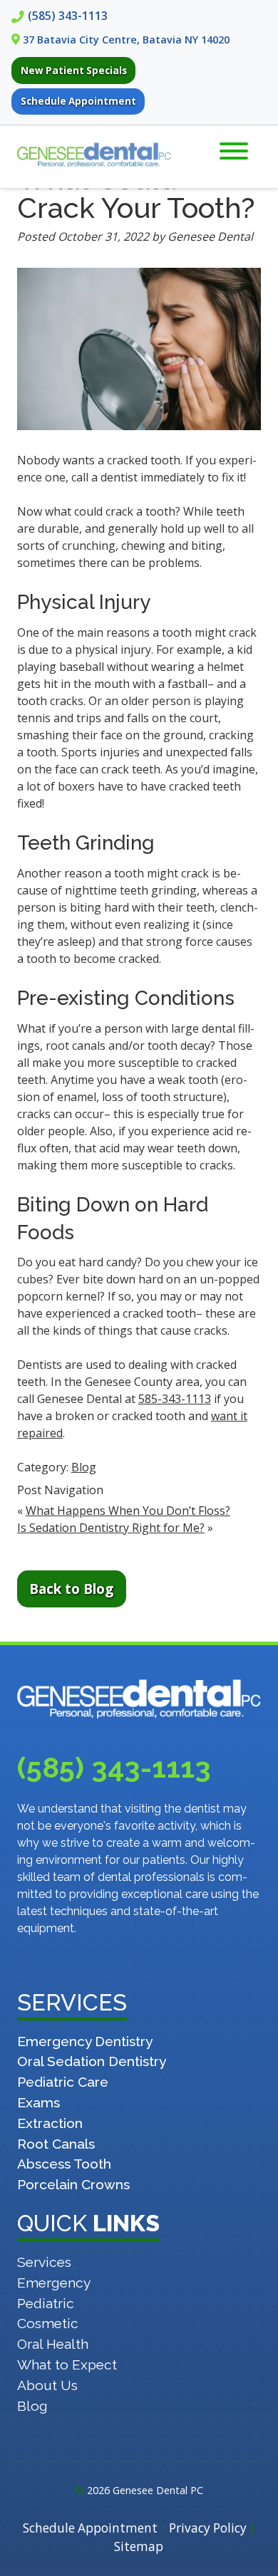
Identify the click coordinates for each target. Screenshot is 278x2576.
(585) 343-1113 (68, 16)
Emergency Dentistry (85, 2041)
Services (44, 2262)
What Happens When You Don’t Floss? (128, 1511)
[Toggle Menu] (234, 151)
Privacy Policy (208, 2528)
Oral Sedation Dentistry (92, 2061)
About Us (47, 2385)
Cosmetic (48, 2323)
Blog (84, 1467)
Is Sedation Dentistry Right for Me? (111, 1528)
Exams (38, 2102)
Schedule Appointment (78, 101)
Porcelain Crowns (73, 2184)
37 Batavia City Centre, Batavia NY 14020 (126, 40)
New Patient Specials (74, 71)
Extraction (50, 2123)
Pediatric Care (63, 2082)
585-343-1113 (175, 1399)
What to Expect (67, 2364)
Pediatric (46, 2303)
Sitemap (139, 2546)
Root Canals (56, 2144)
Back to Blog (71, 1589)
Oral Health (53, 2344)
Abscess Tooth (64, 2164)
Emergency (54, 2283)
